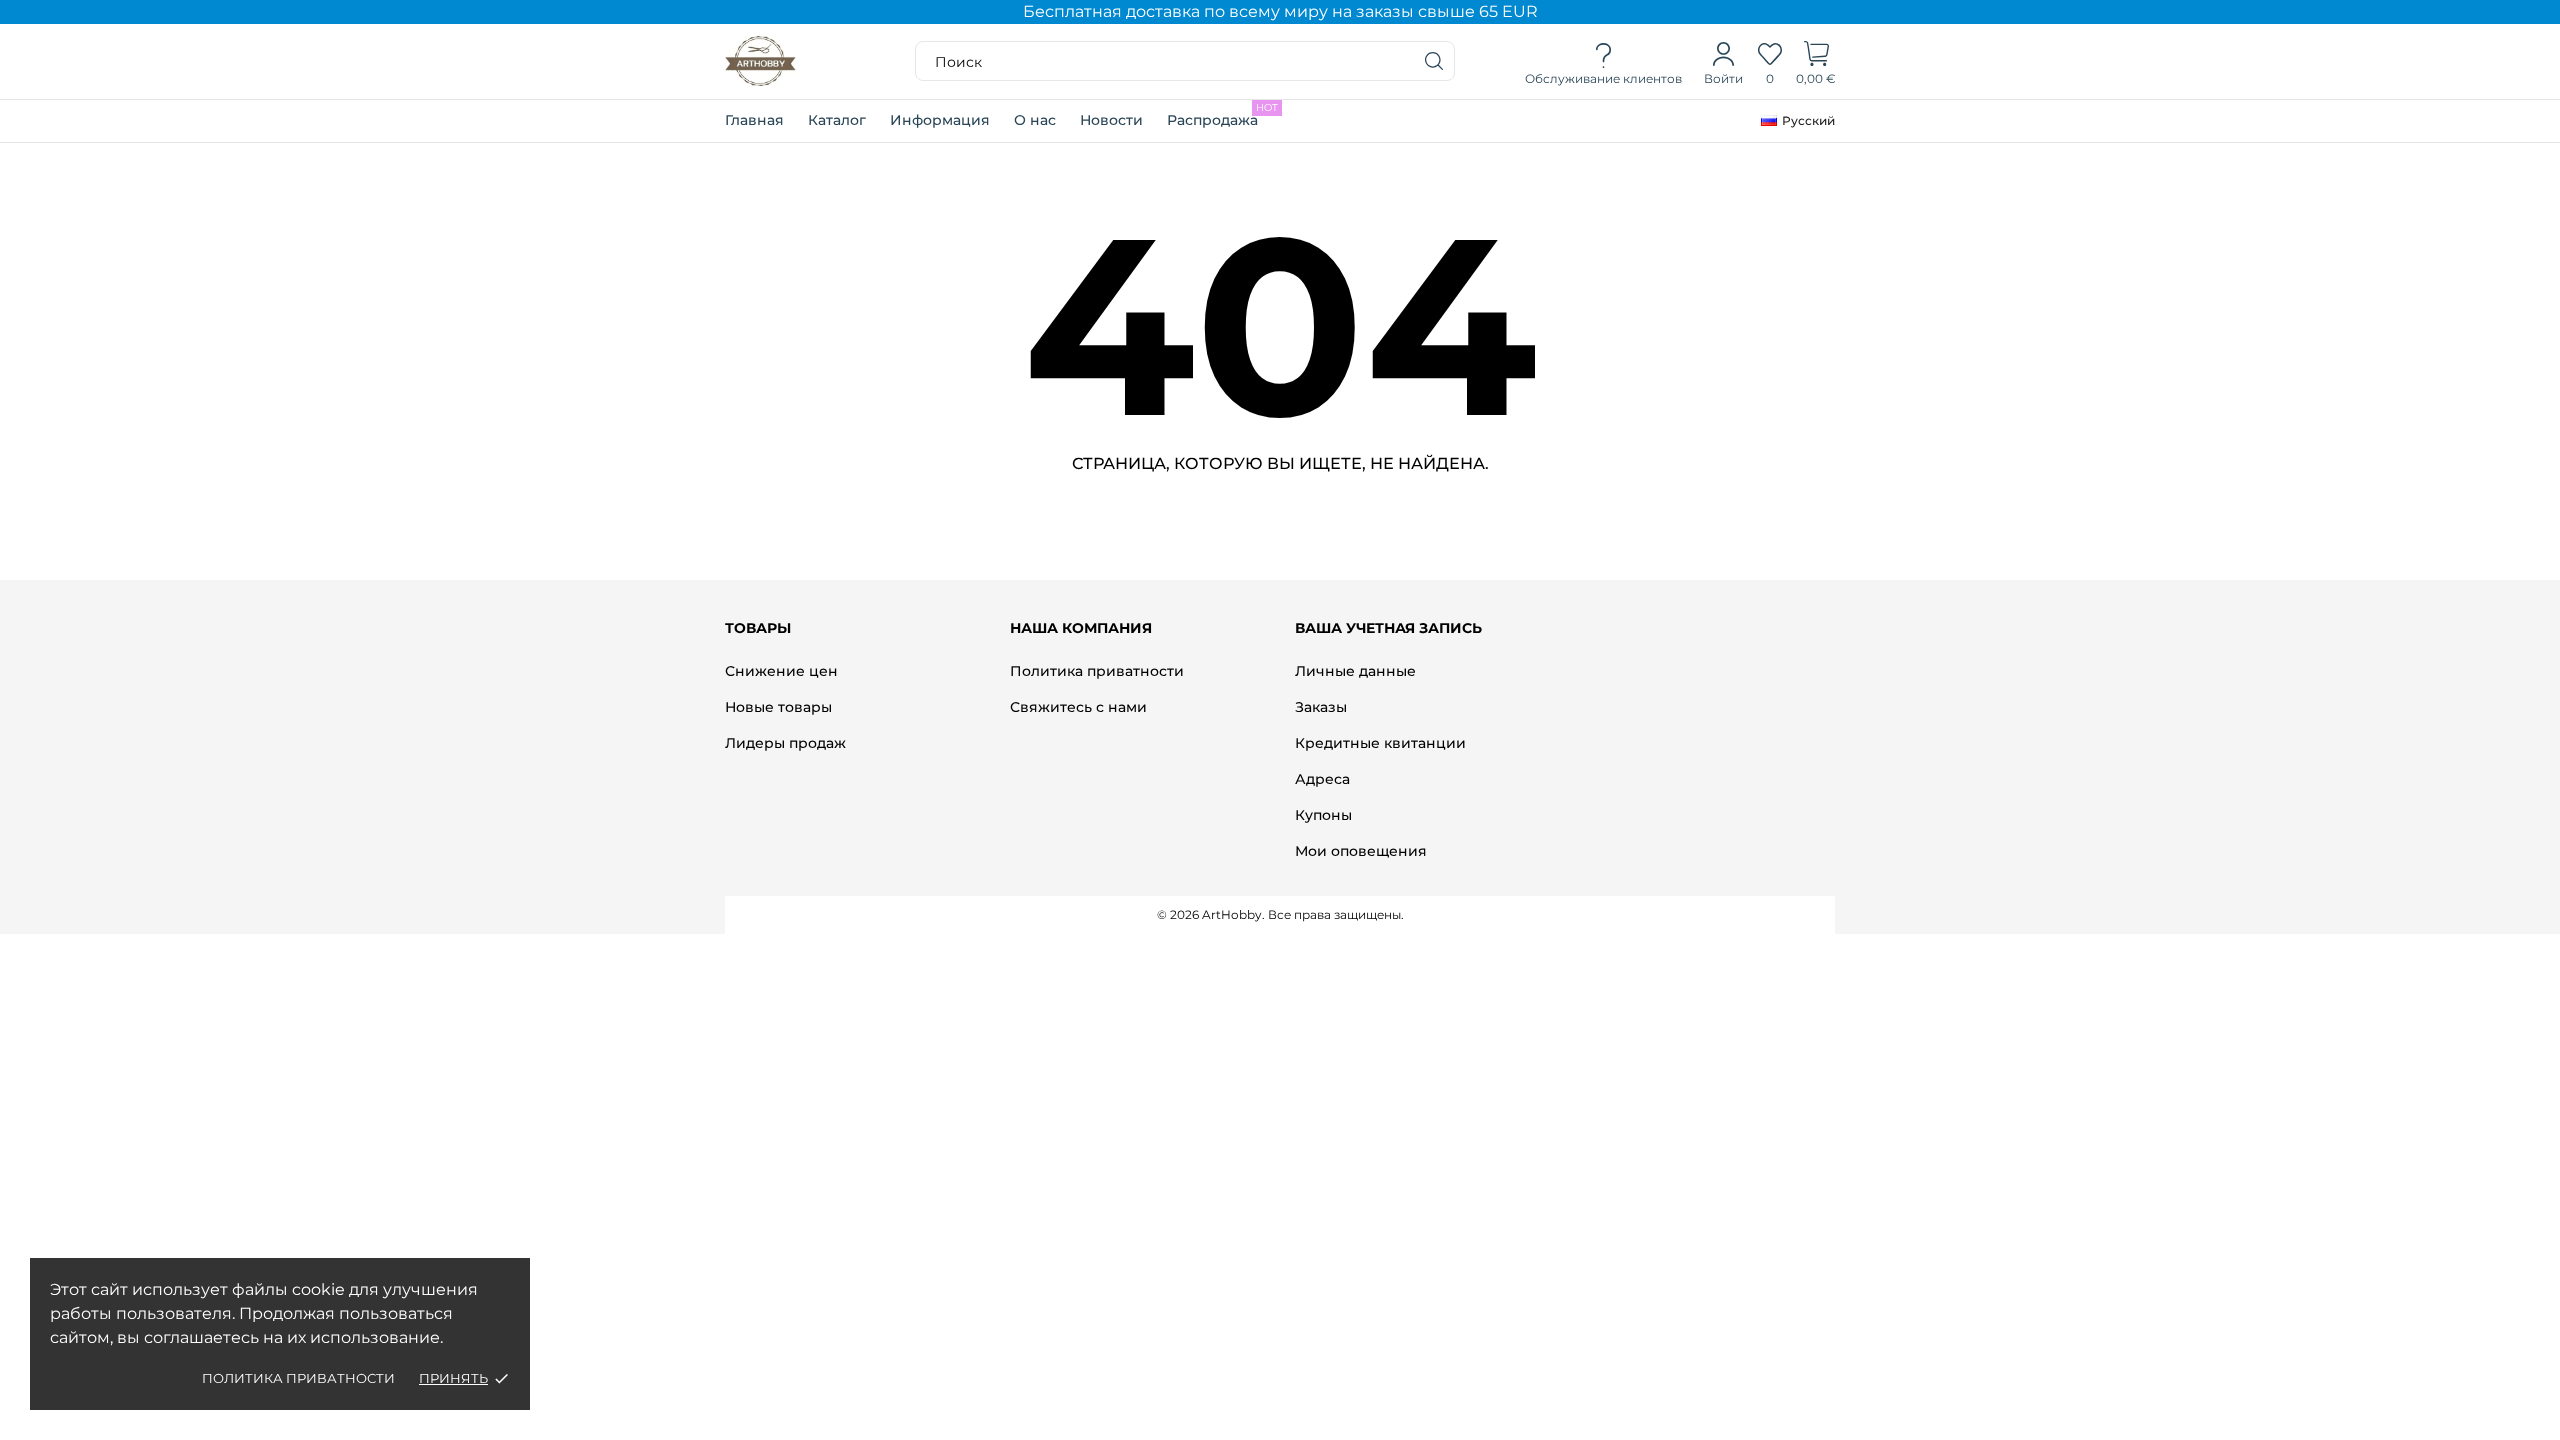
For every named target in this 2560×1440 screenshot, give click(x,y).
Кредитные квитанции (1380, 743)
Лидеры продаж (785, 743)
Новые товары (778, 707)
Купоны (1323, 815)
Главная (754, 120)
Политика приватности (298, 1378)
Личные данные (1355, 671)
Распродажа (1222, 115)
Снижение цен (781, 671)
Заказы (1321, 707)
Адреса (1322, 779)
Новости (1111, 120)
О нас (1035, 120)
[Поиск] (1435, 61)
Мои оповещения (1361, 851)
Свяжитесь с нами (1078, 707)
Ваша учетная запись (1388, 628)
